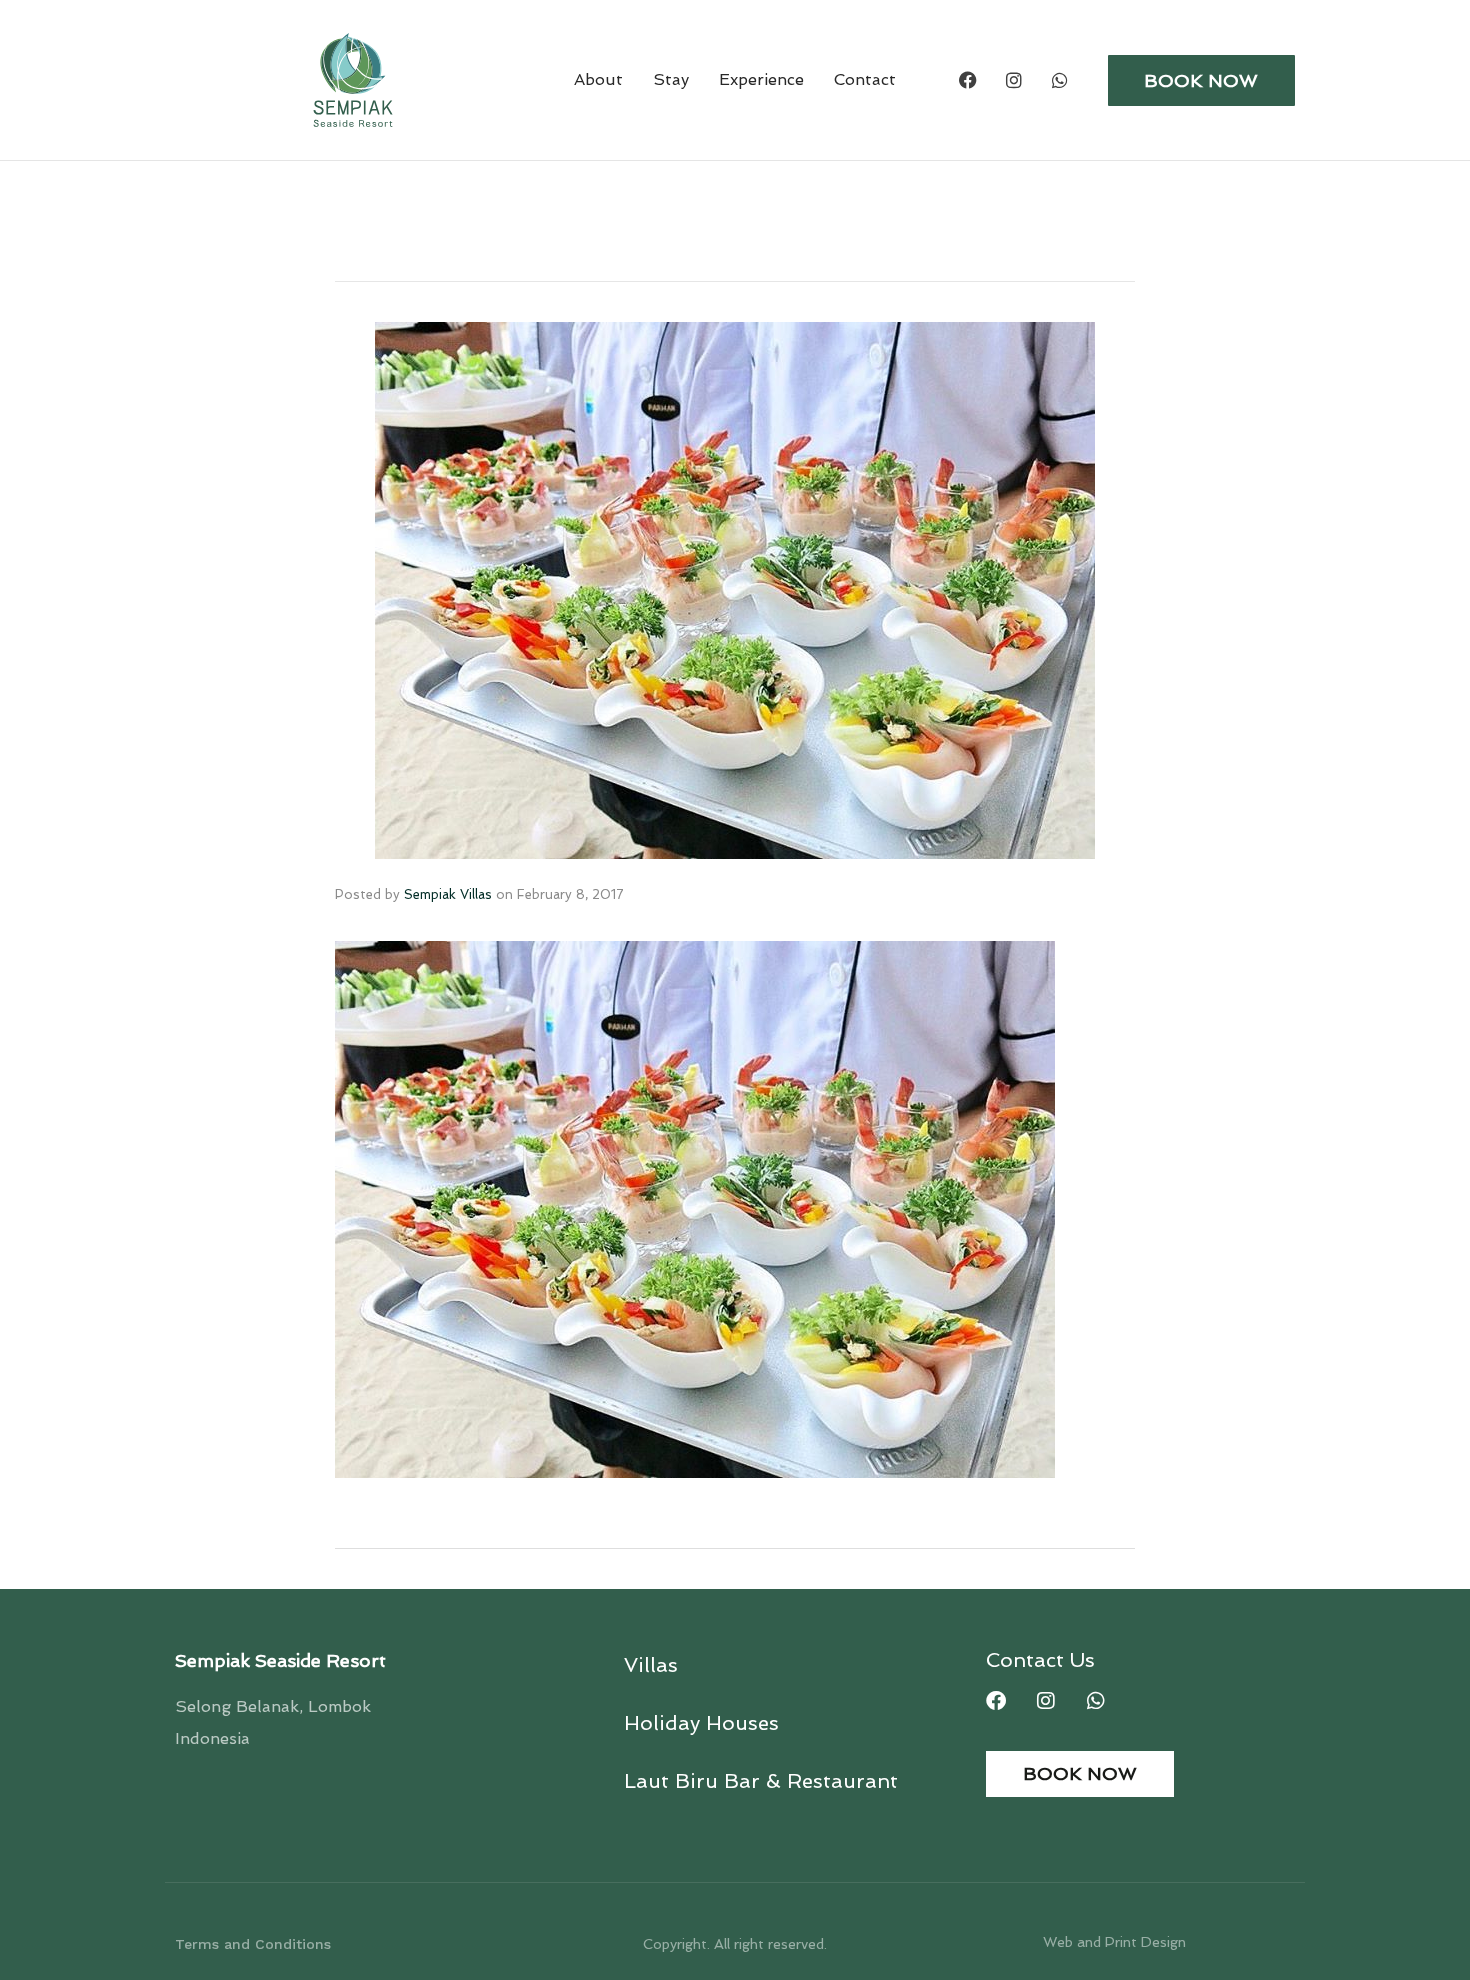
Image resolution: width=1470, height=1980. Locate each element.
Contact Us (1040, 1660)
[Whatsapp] (1060, 80)
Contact (865, 79)
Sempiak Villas (448, 894)
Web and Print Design (1114, 1942)
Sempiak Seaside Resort (280, 1660)
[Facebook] (968, 80)
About (598, 79)
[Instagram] (1014, 80)
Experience (761, 79)
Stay (671, 79)
